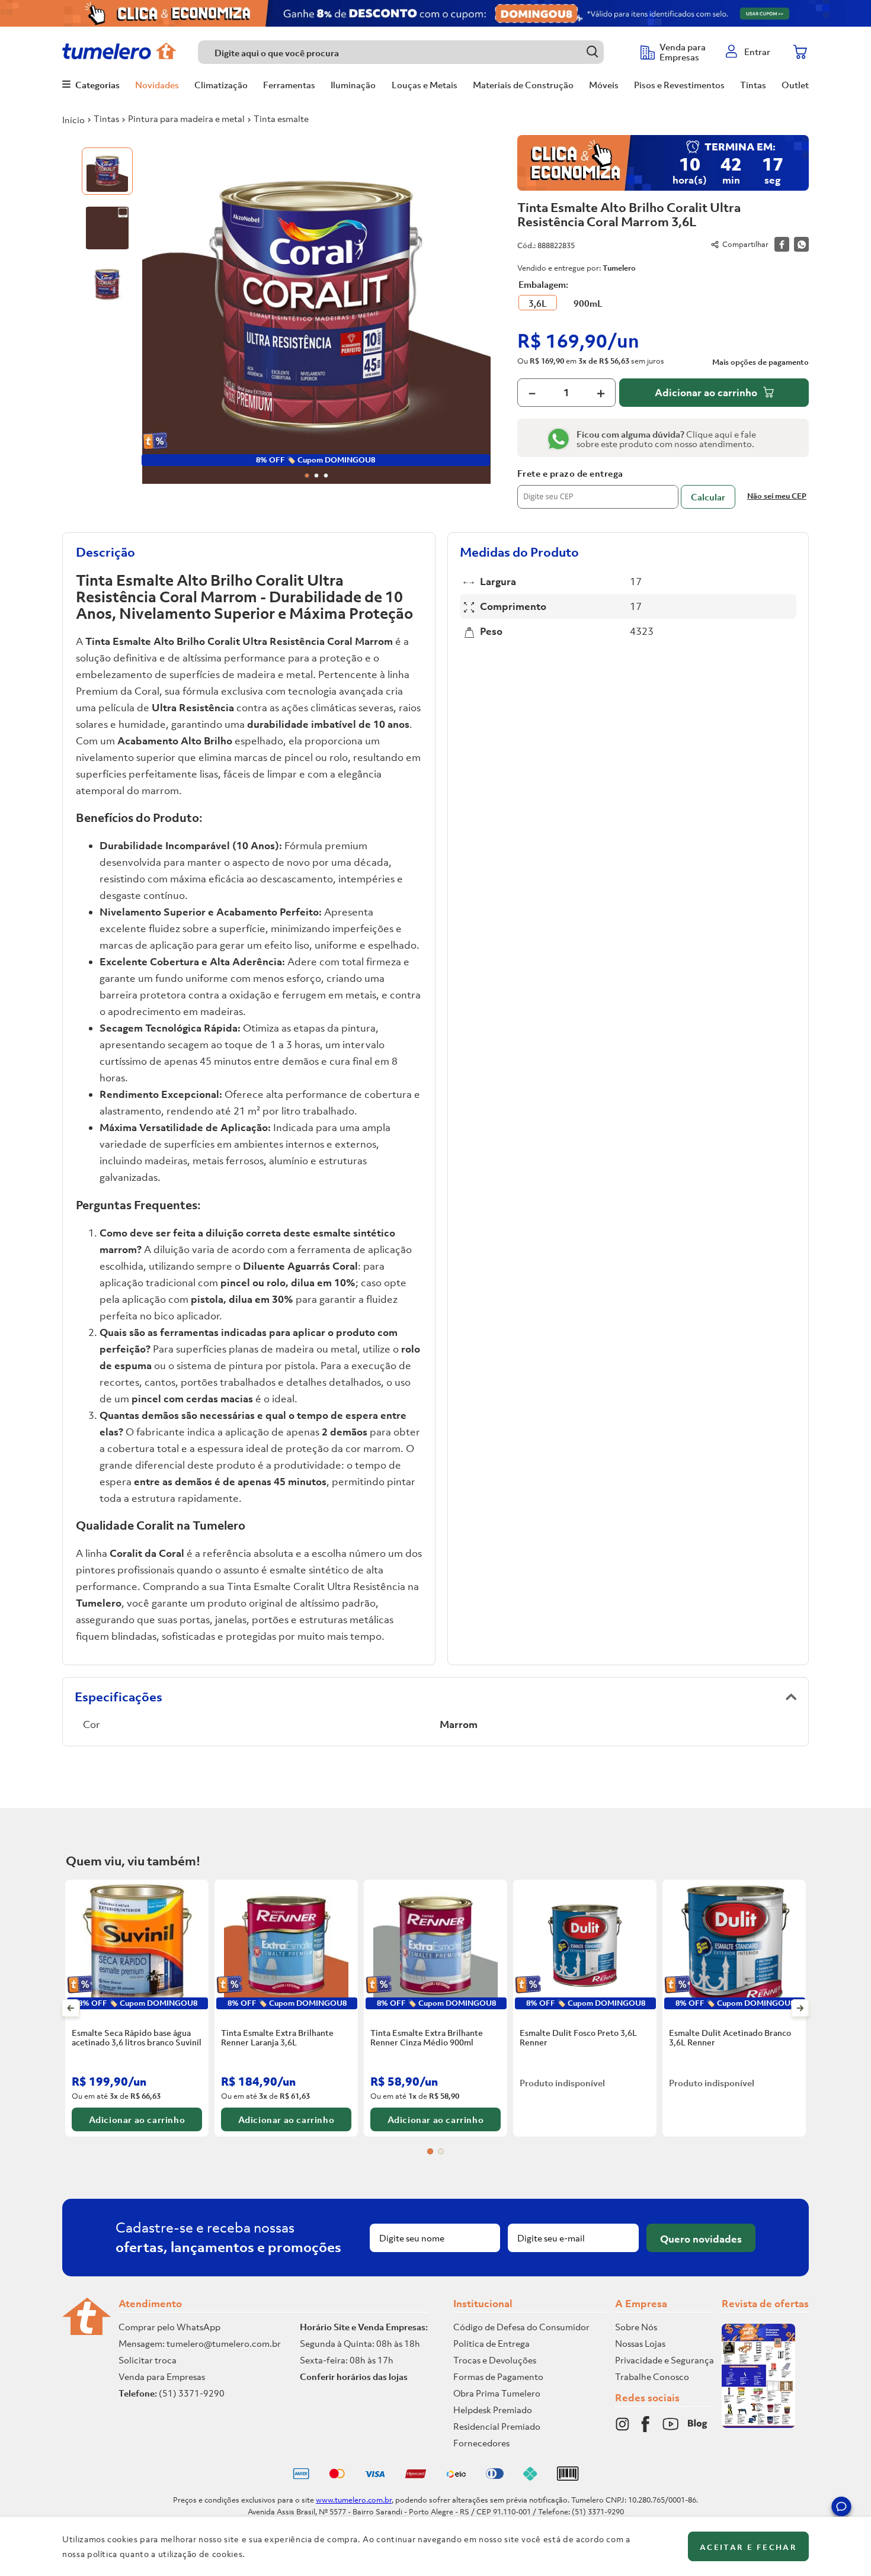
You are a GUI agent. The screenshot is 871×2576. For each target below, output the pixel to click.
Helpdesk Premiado (493, 2410)
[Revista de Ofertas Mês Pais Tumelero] (758, 2424)
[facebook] (782, 244)
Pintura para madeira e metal (186, 118)
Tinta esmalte (281, 118)
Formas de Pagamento (498, 2376)
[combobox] (413, 52)
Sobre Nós (636, 2327)
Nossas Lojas (640, 2343)
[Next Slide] (800, 2008)
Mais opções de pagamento (760, 362)
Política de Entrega (491, 2343)
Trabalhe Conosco (652, 2376)
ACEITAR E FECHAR (748, 2547)
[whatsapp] (801, 244)
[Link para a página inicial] (73, 120)
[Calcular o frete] (708, 497)
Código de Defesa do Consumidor (521, 2327)
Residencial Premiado (497, 2426)
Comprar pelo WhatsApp (169, 2327)
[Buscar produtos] (592, 52)
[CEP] (598, 489)
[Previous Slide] (71, 2008)
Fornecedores (481, 2443)
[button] (841, 2508)
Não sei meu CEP (777, 496)
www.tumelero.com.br (354, 2500)
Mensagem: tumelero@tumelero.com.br (200, 2343)
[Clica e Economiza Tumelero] (435, 13)
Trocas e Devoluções (495, 2360)
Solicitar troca (148, 2360)
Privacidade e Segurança (665, 2360)
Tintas (106, 118)
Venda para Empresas (162, 2376)
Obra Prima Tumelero (497, 2393)
